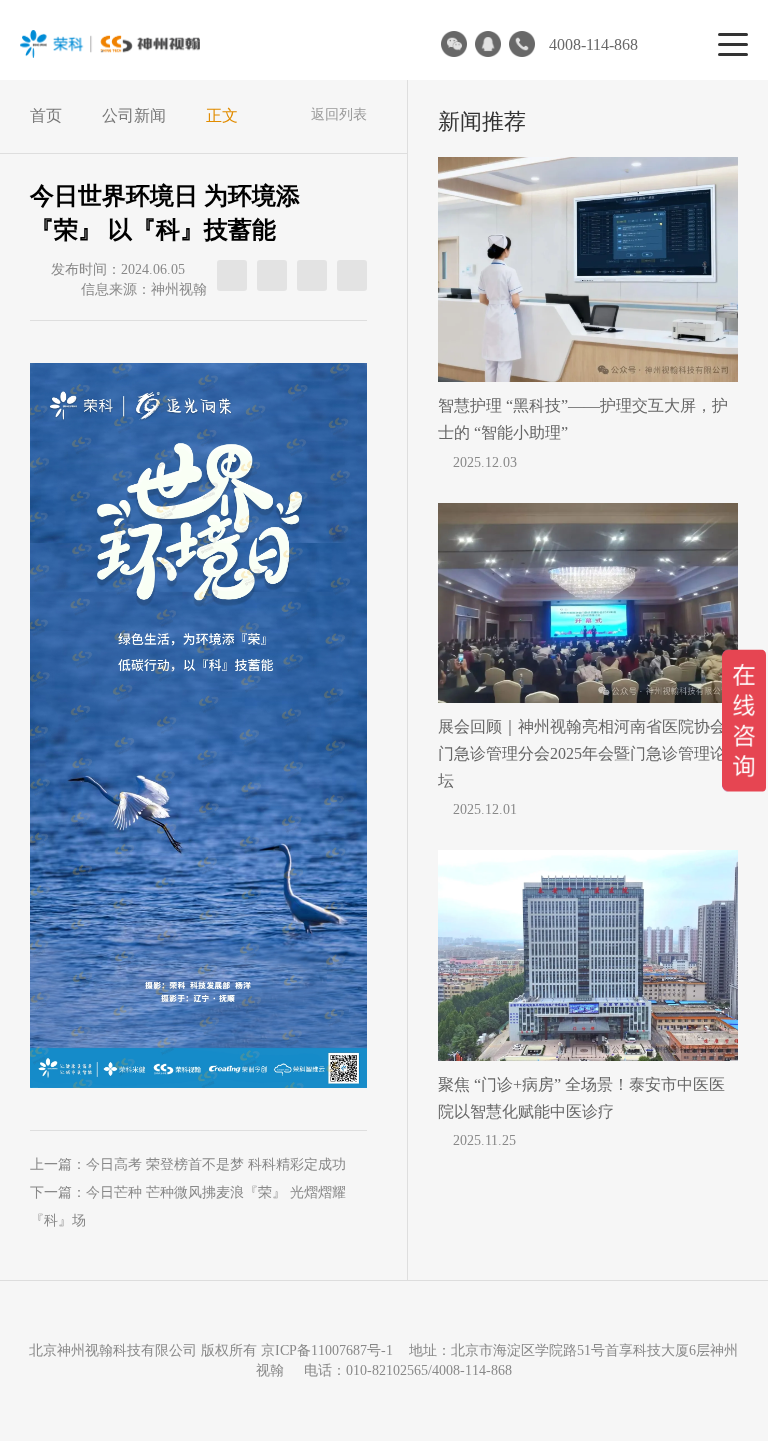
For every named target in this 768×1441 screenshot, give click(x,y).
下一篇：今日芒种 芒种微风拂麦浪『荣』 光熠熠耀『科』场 (188, 1206)
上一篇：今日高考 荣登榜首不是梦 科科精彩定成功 (188, 1164)
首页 (46, 115)
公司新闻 (134, 115)
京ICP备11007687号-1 (327, 1350)
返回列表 (339, 114)
